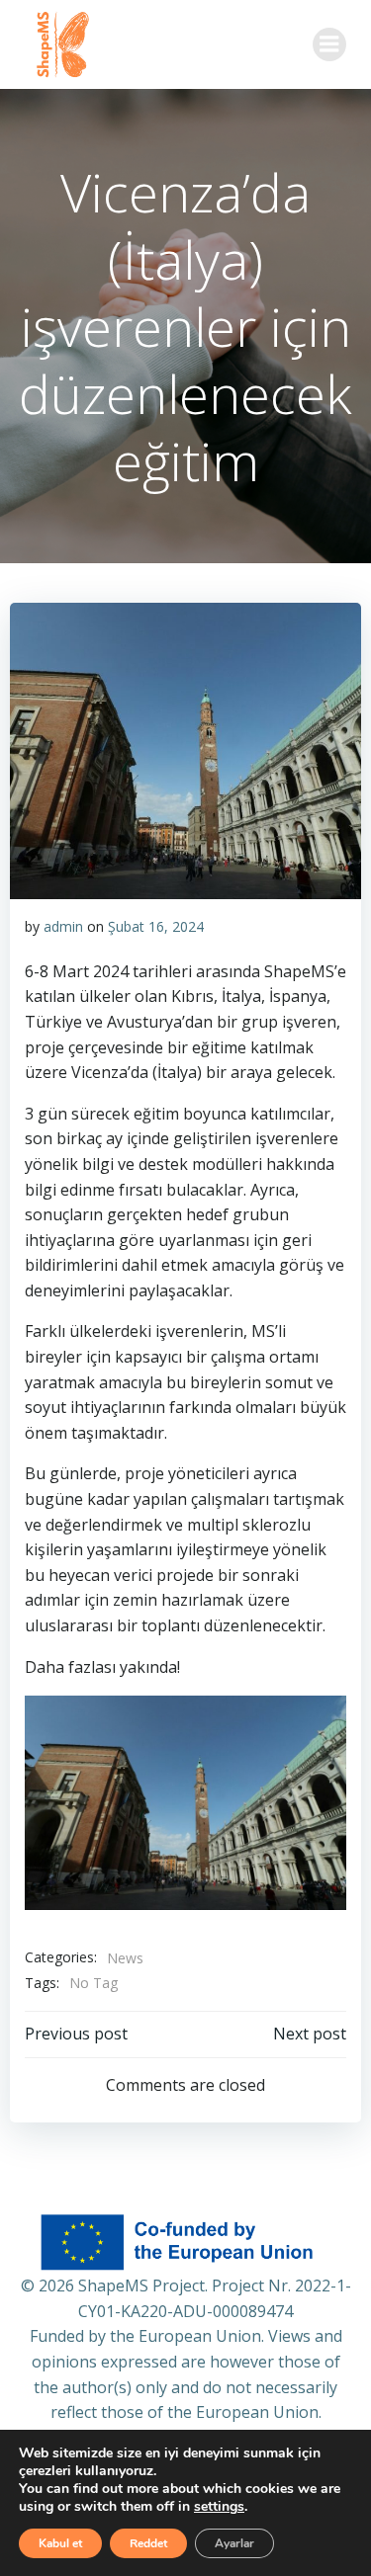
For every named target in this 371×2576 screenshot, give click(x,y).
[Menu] (329, 44)
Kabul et (60, 2543)
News (125, 1958)
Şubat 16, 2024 (156, 926)
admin (63, 926)
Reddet (148, 2543)
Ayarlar (234, 2543)
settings (219, 2507)
